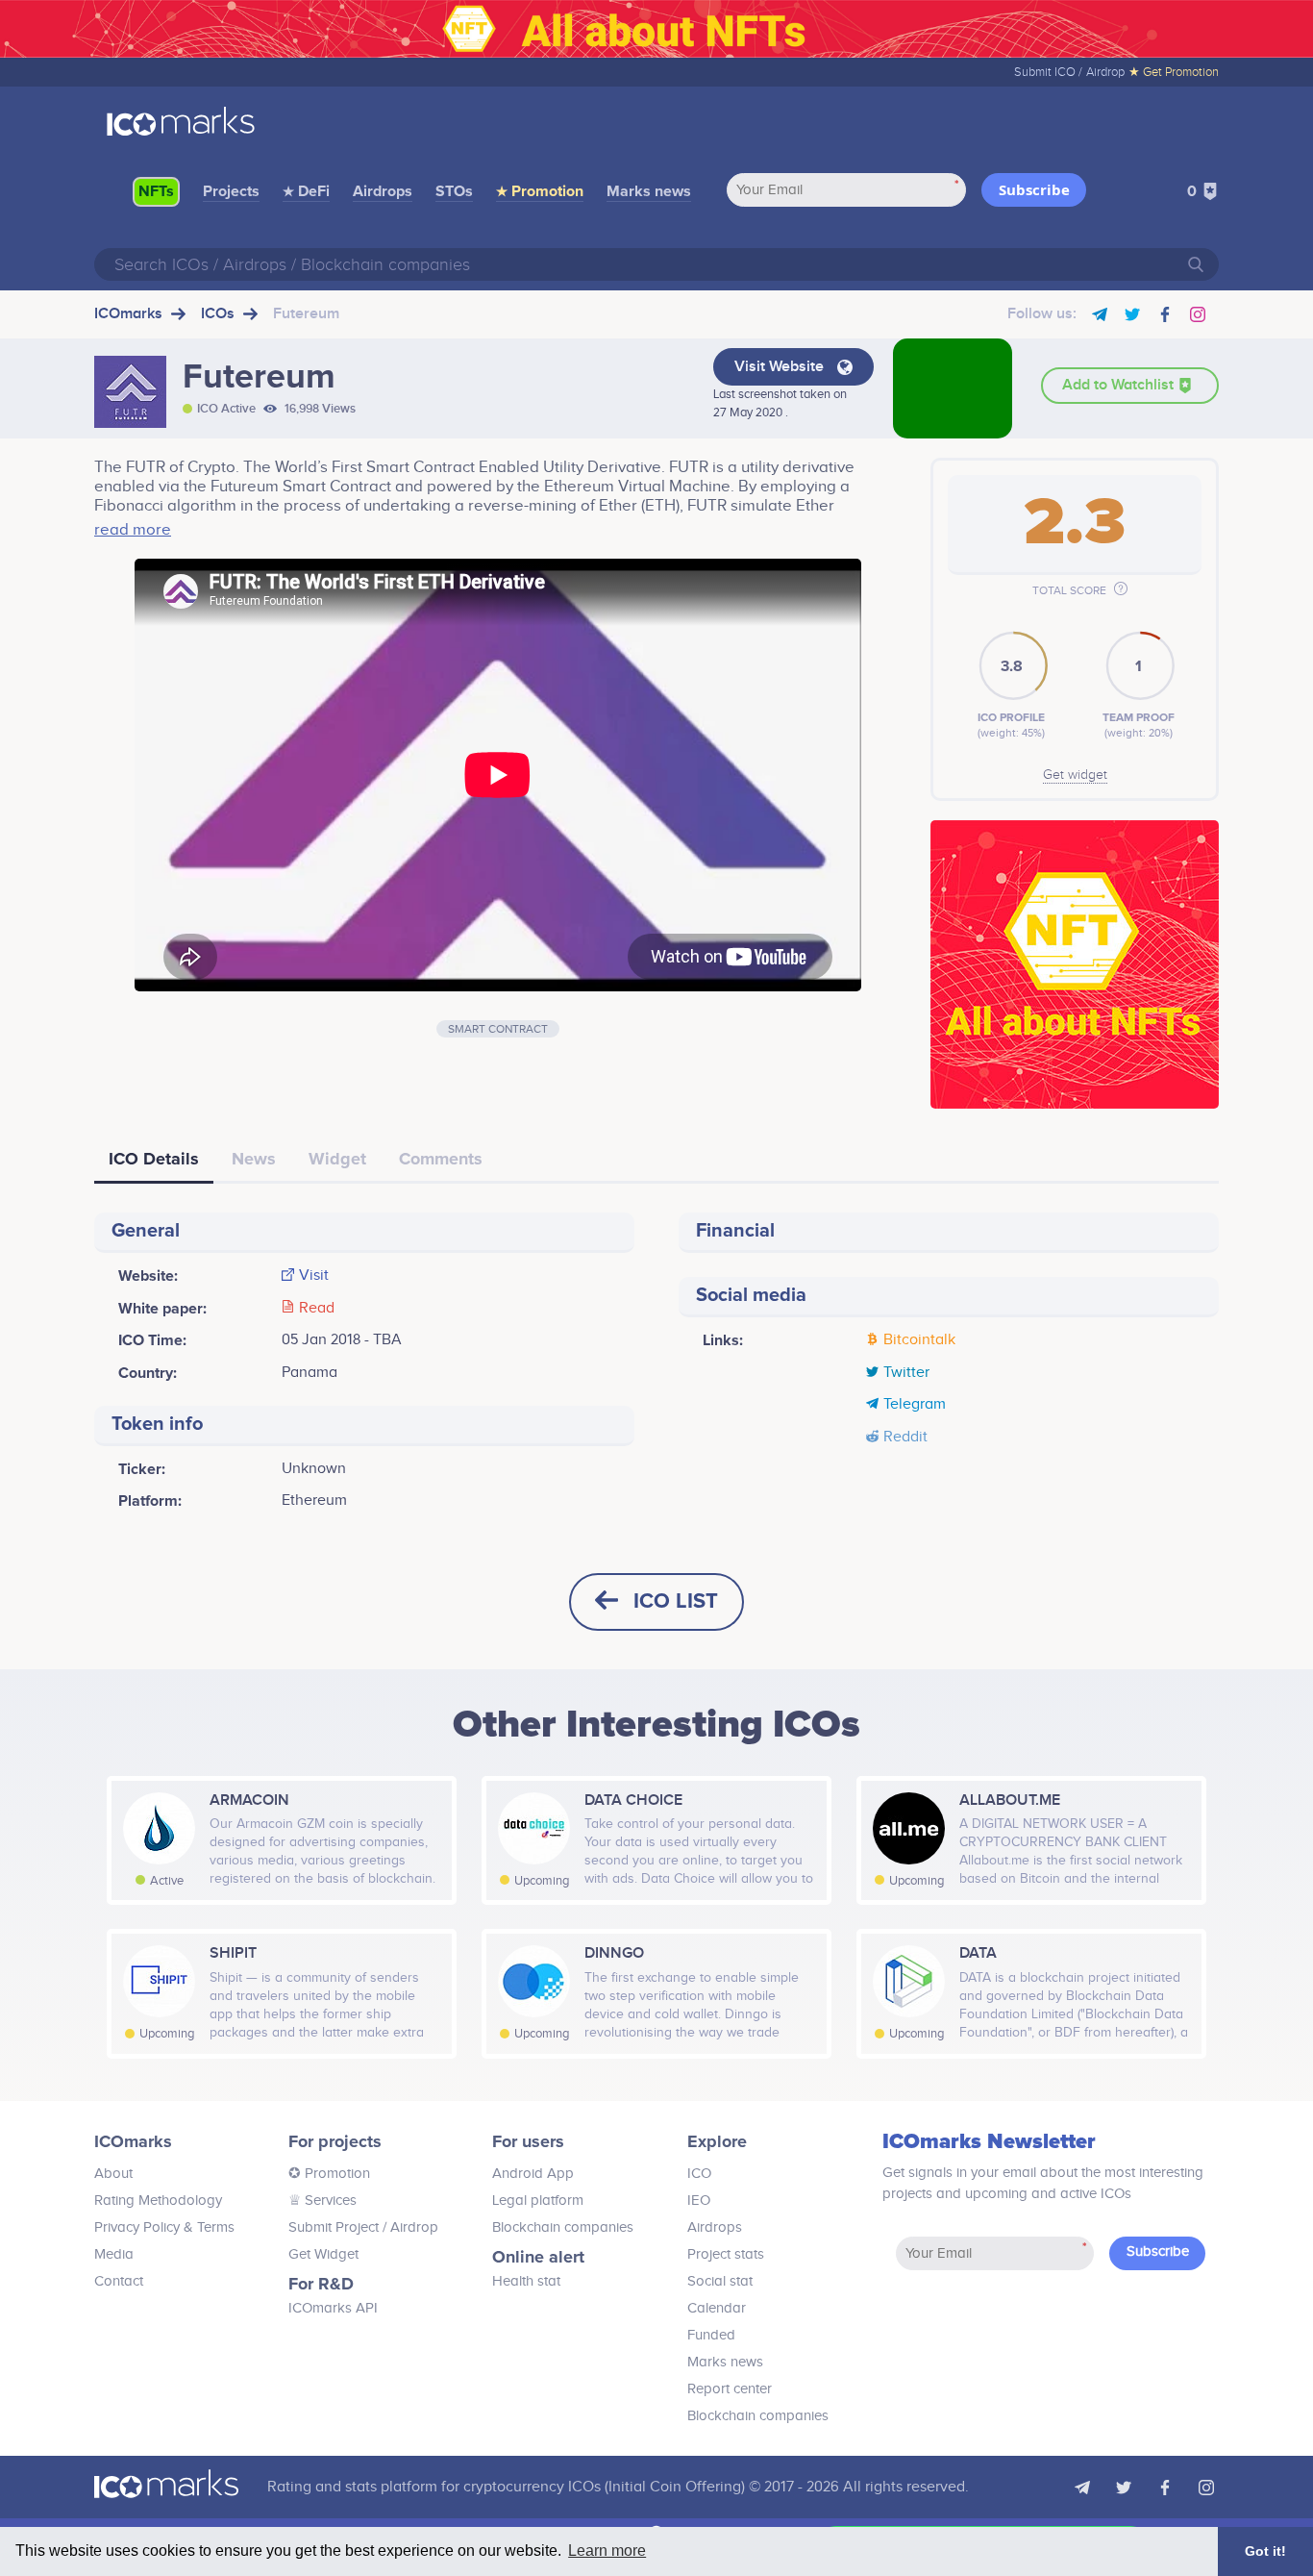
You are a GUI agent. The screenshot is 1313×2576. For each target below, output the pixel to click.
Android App (533, 2174)
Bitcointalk (919, 1340)
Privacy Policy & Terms (164, 2227)
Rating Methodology (158, 2201)
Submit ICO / (1048, 72)
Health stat (526, 2281)
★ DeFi (306, 191)
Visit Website (781, 367)
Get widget (1075, 775)
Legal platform (538, 2201)
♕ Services (322, 2201)
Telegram (915, 1405)
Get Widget (323, 2254)
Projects (231, 191)
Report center (730, 2389)
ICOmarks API (333, 2308)
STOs (454, 191)
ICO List (676, 1601)
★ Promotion (540, 191)
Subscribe (1034, 189)
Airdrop (1105, 72)
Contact (119, 2281)
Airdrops (383, 191)
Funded (711, 2335)
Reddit (905, 1438)
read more (133, 530)
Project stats (726, 2254)
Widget (337, 1159)
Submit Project (334, 2227)
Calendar (717, 2308)
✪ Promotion (329, 2174)
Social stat (720, 2281)
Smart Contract (498, 1029)
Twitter (906, 1373)
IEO (699, 2201)
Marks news (649, 191)
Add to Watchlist (1120, 385)
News (254, 1159)
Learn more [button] (607, 2551)
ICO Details (154, 1159)
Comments (441, 1159)
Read (317, 1309)
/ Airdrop (409, 2227)
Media (114, 2254)
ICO (699, 2174)
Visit (314, 1276)
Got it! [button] (1265, 2551)
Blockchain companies (563, 2227)
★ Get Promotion (1174, 72)
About (113, 2174)
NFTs (156, 191)
